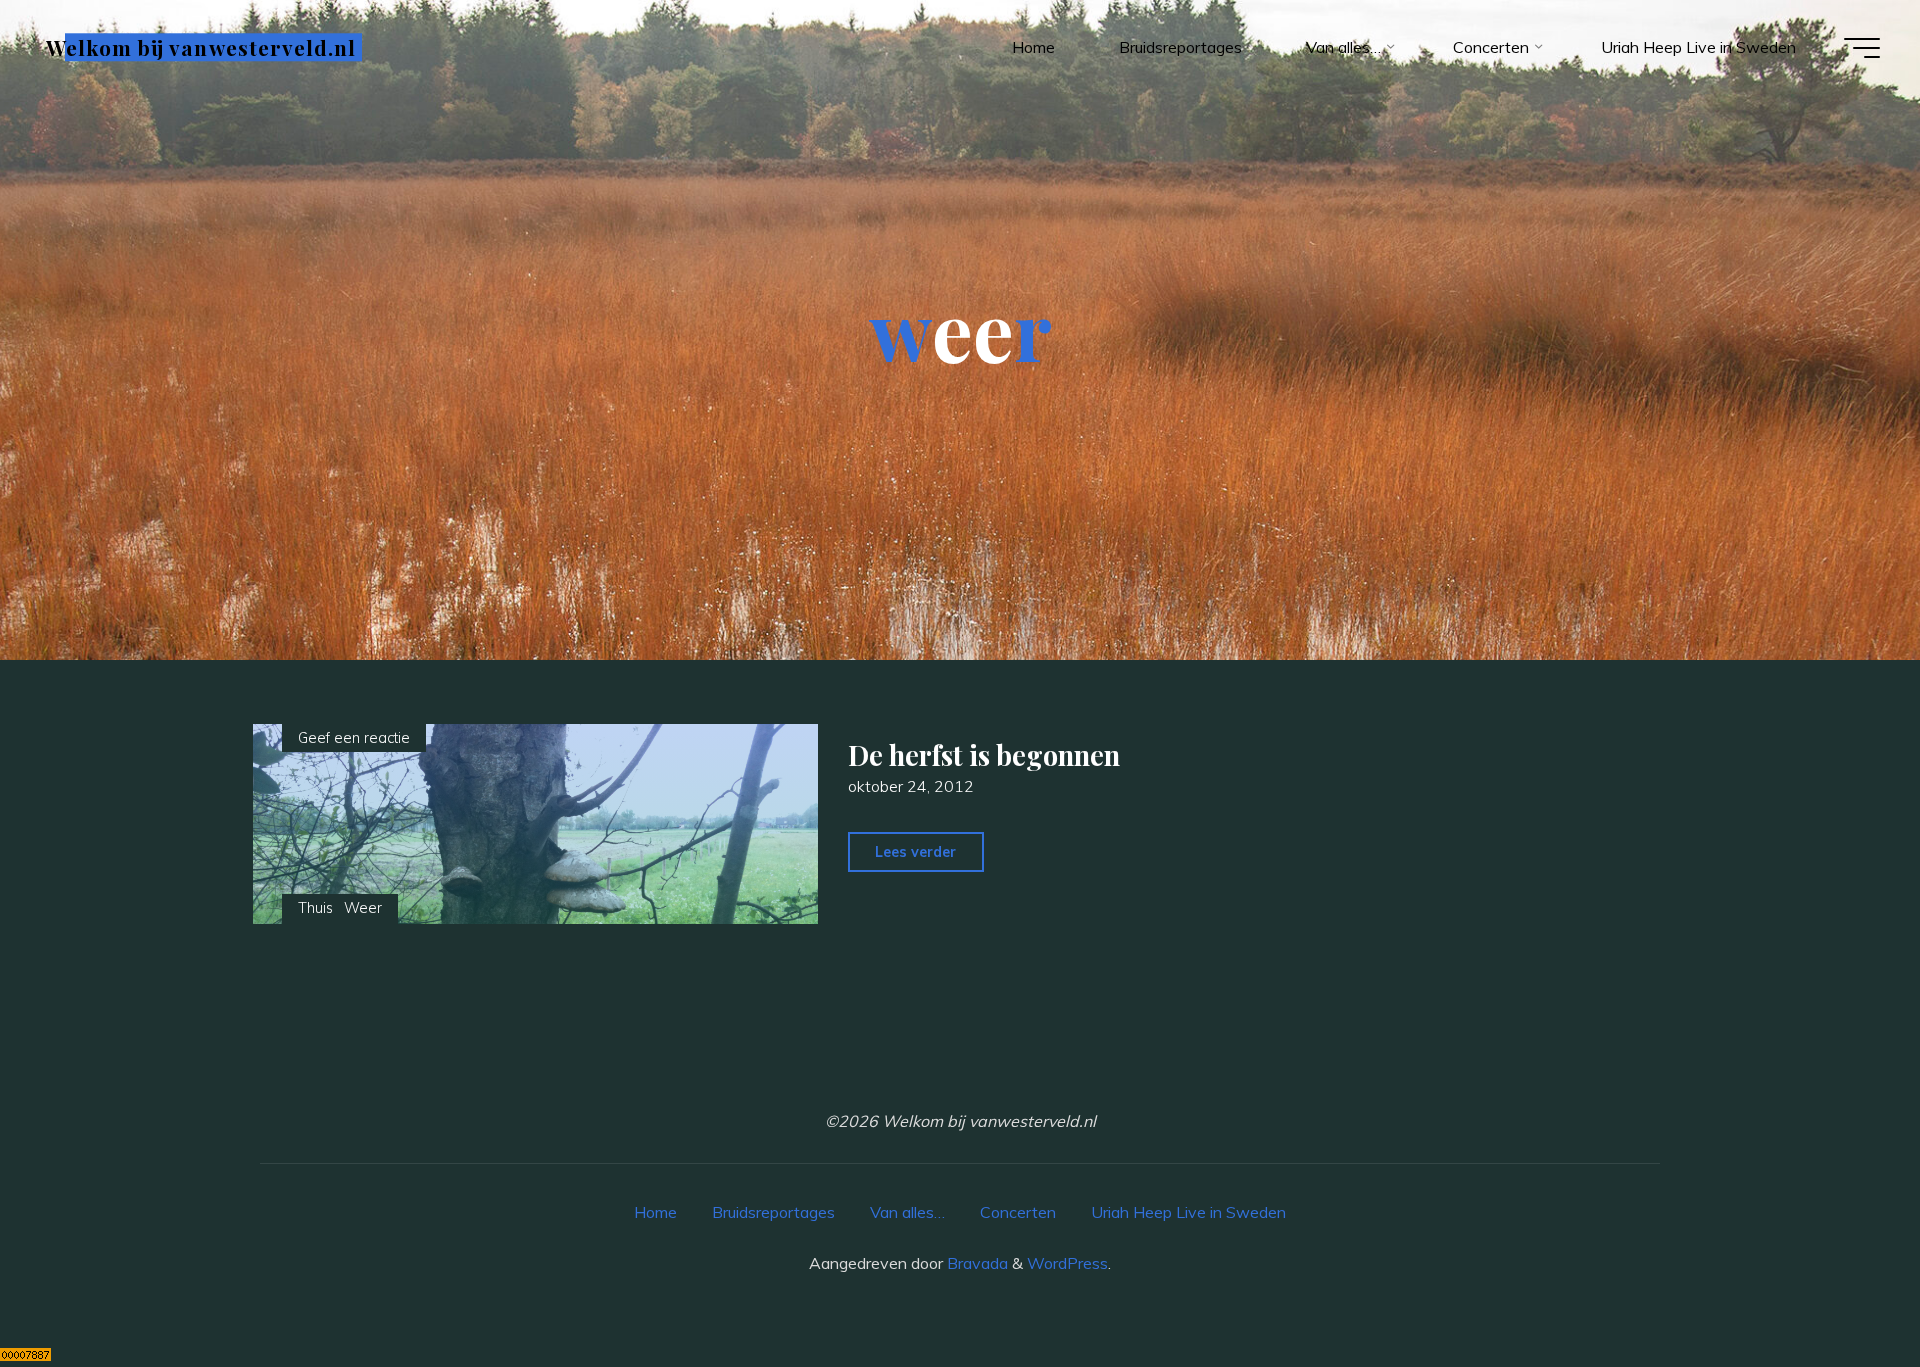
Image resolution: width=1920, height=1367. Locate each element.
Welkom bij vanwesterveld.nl (201, 47)
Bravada (975, 1263)
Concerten (1018, 1212)
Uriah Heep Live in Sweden (1188, 1212)
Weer (363, 908)
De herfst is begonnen (985, 755)
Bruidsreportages (773, 1212)
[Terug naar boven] (1842, 1289)
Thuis (315, 908)
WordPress (1067, 1263)
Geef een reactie (354, 738)
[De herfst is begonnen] (535, 824)
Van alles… (907, 1212)
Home (655, 1212)
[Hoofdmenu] (1862, 48)
